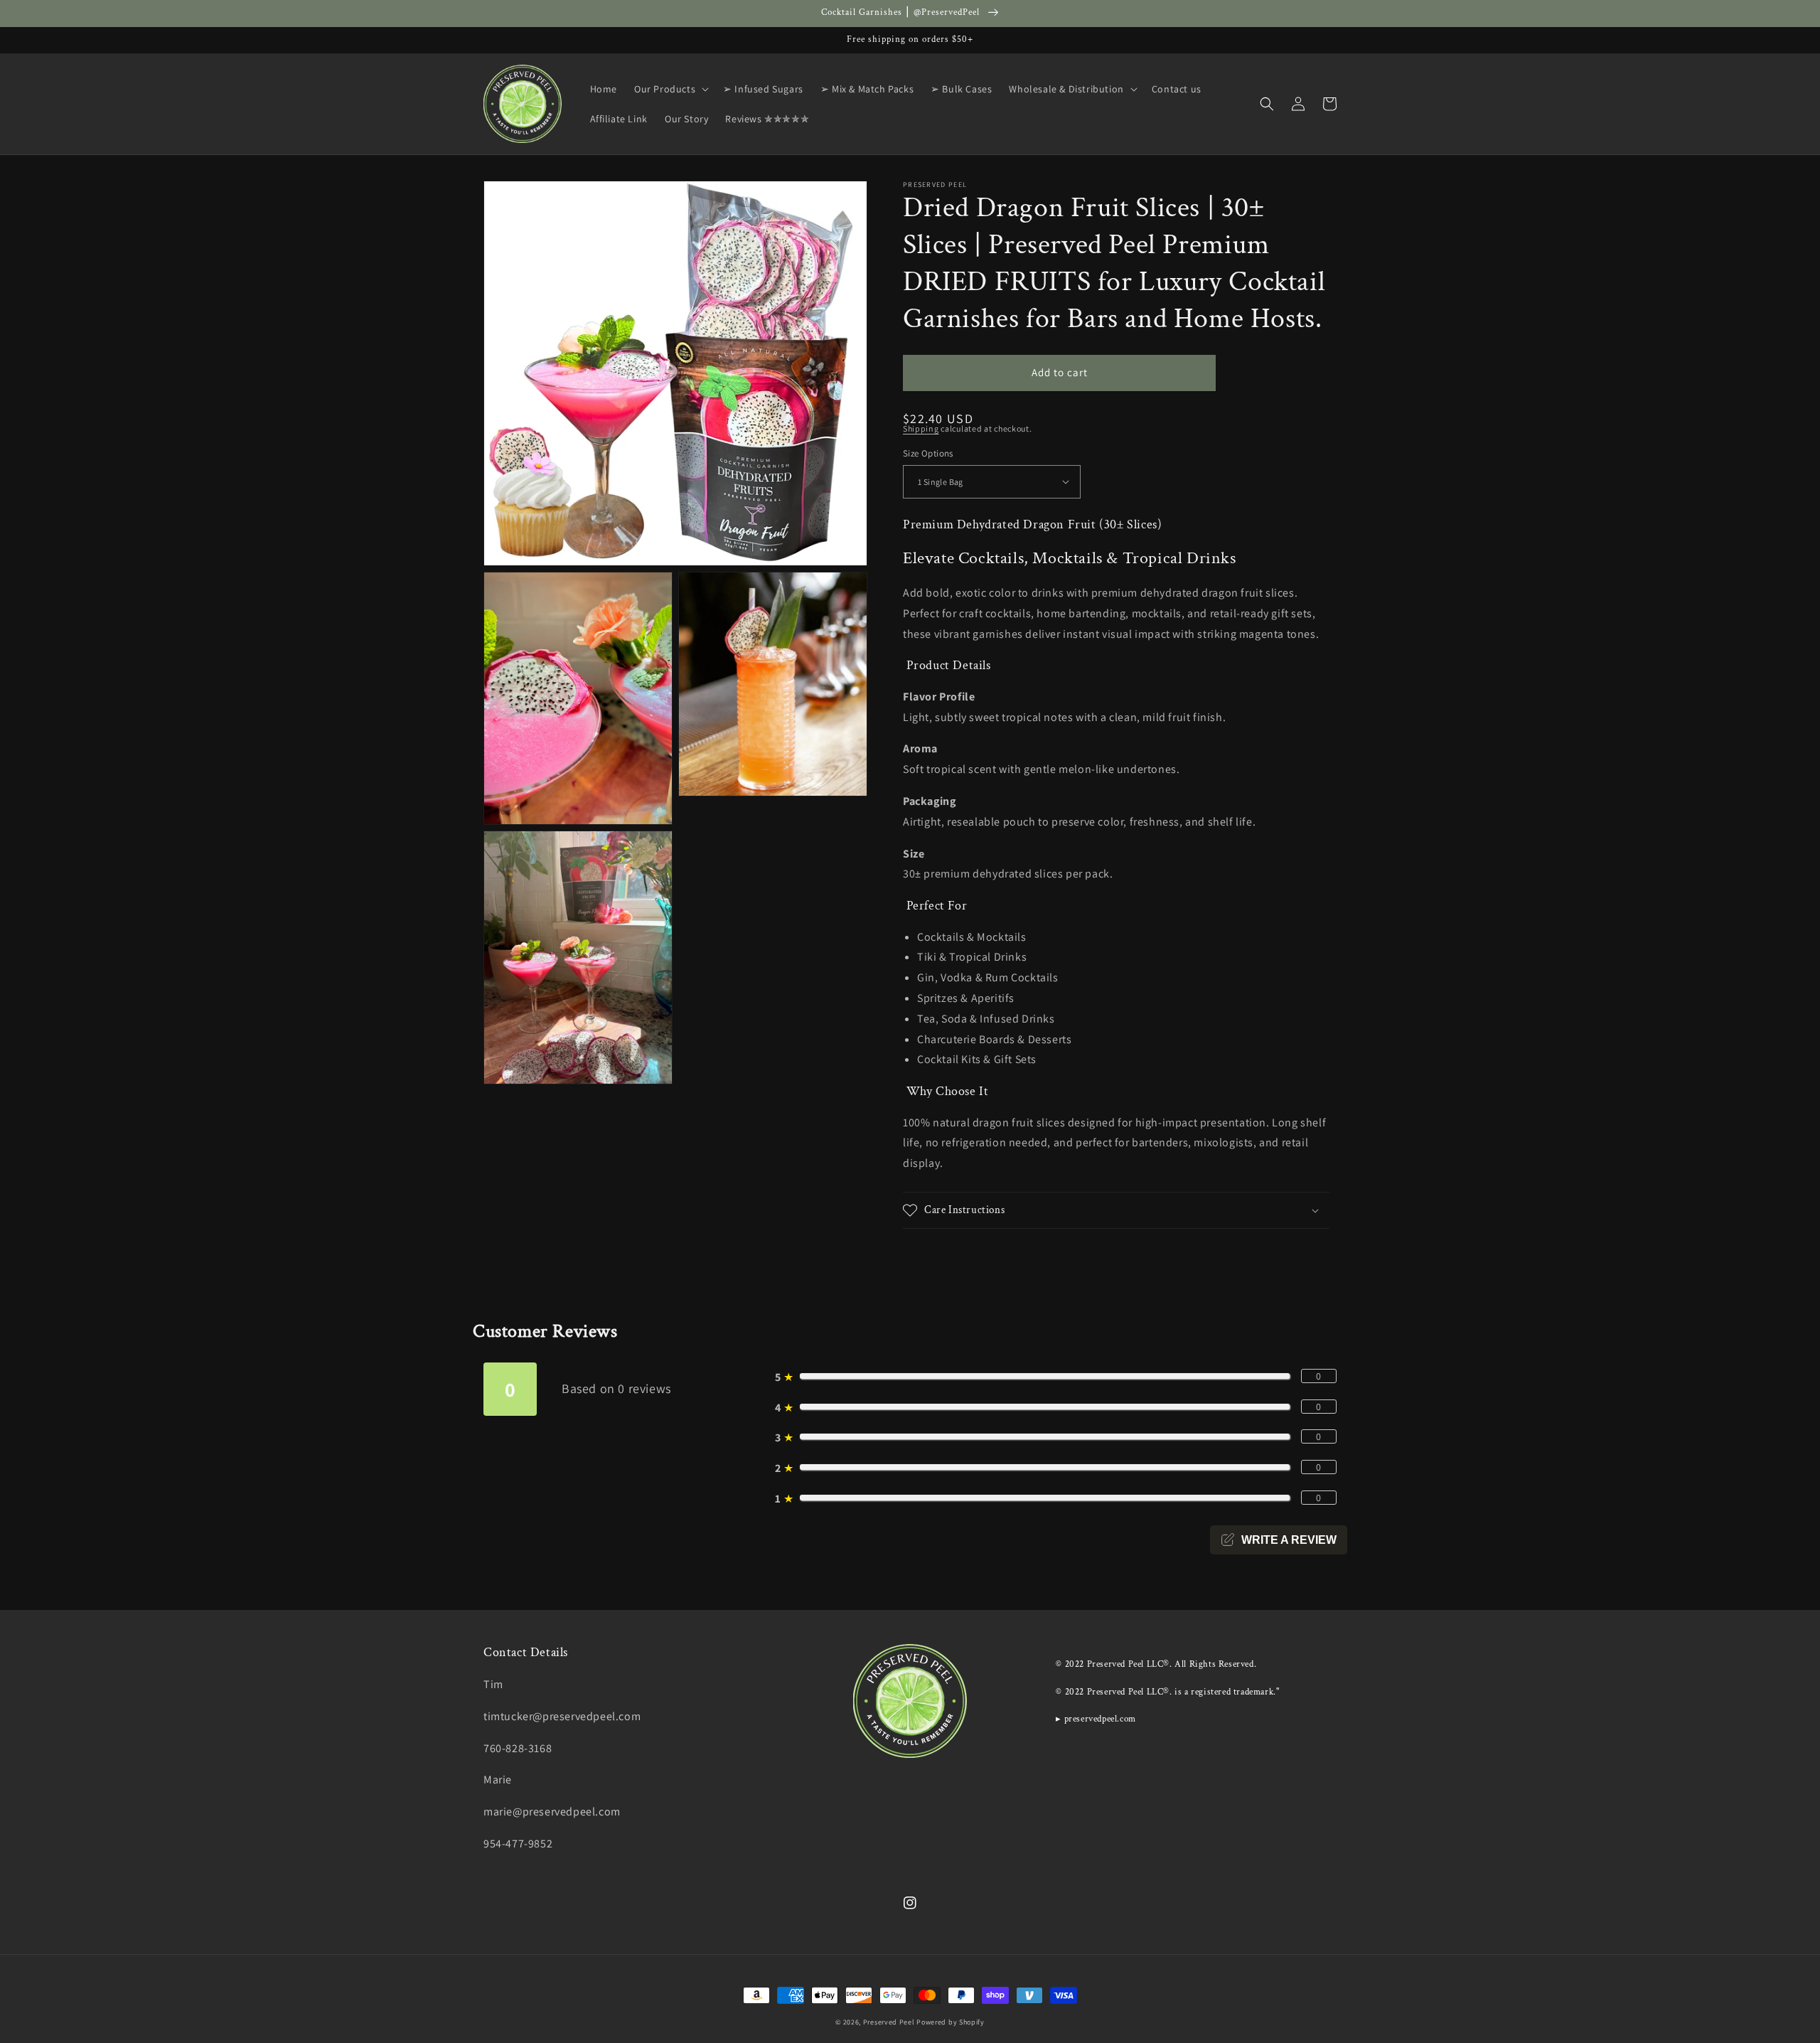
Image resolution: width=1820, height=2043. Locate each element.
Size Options (928, 453)
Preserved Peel (889, 2022)
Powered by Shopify (951, 2022)
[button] (670, 89)
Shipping (921, 428)
